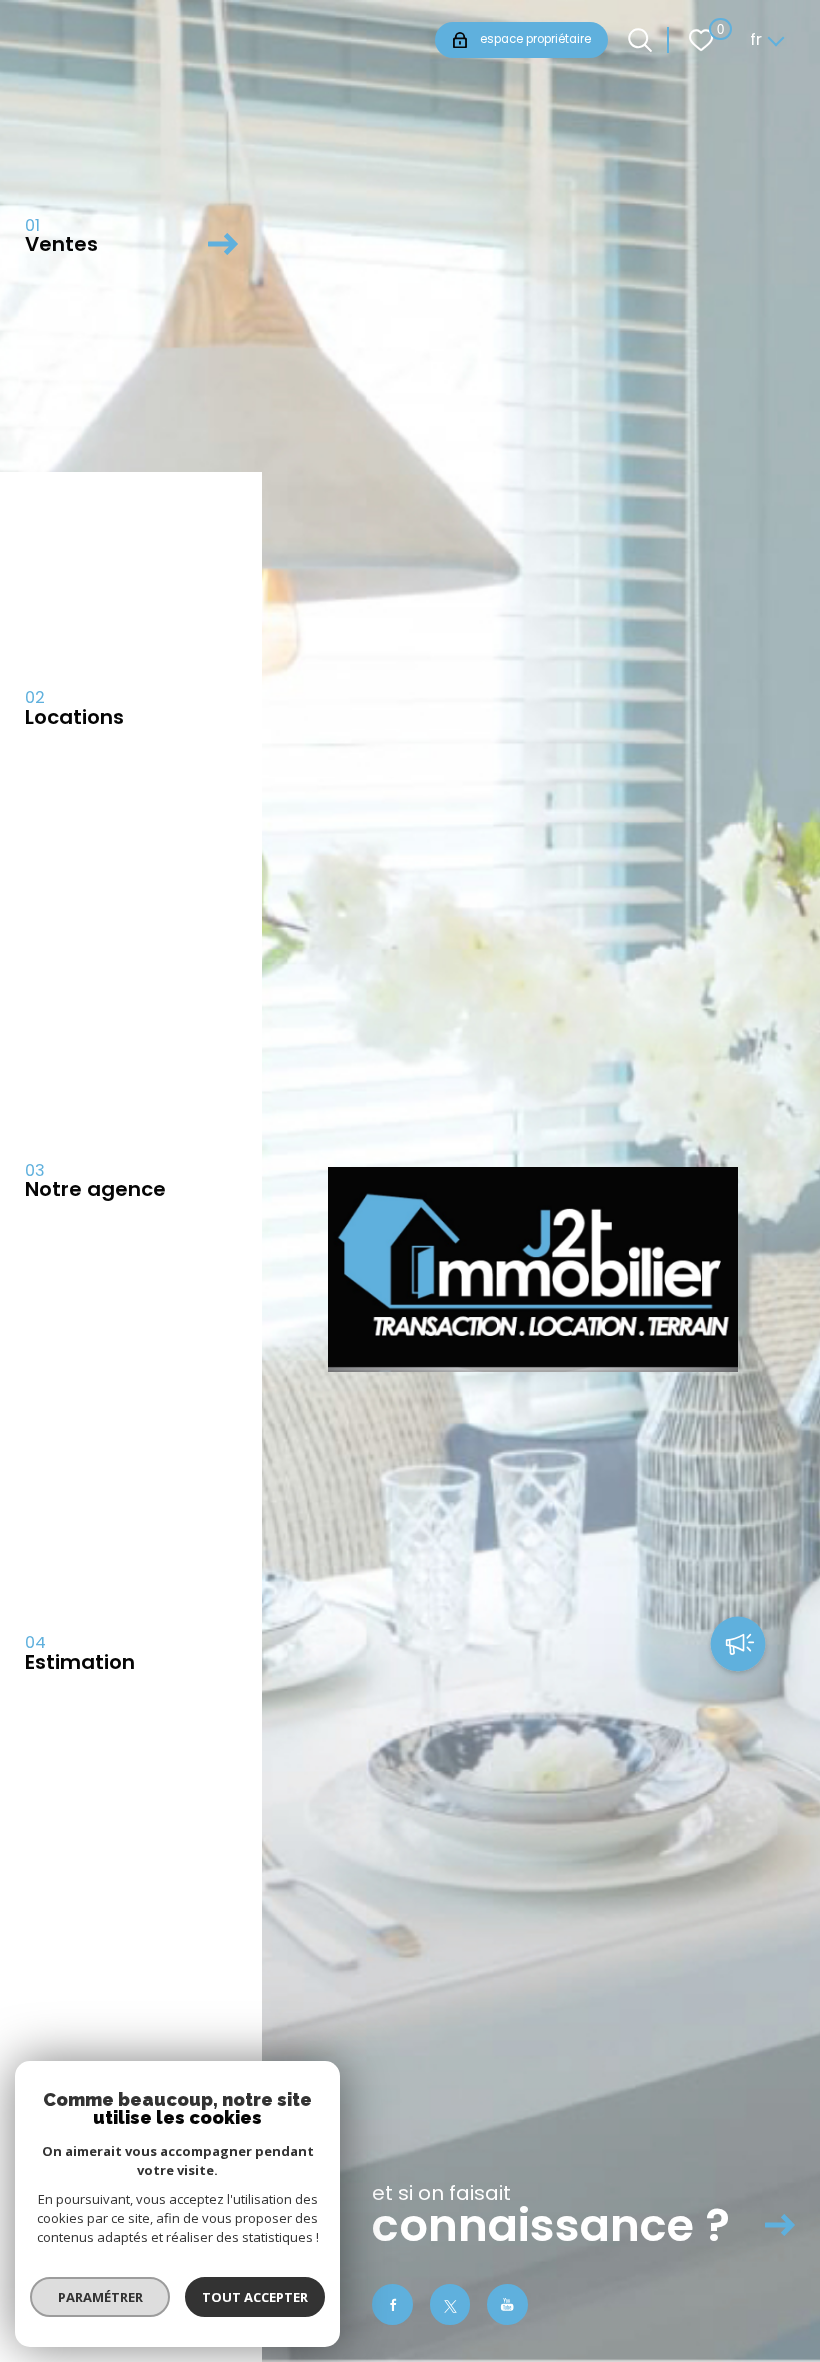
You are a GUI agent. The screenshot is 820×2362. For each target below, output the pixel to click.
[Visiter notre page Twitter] (450, 2304)
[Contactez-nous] (738, 1646)
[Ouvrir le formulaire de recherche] (640, 40)
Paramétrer (100, 2297)
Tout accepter (255, 2297)
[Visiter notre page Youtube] (507, 2304)
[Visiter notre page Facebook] (392, 2304)
